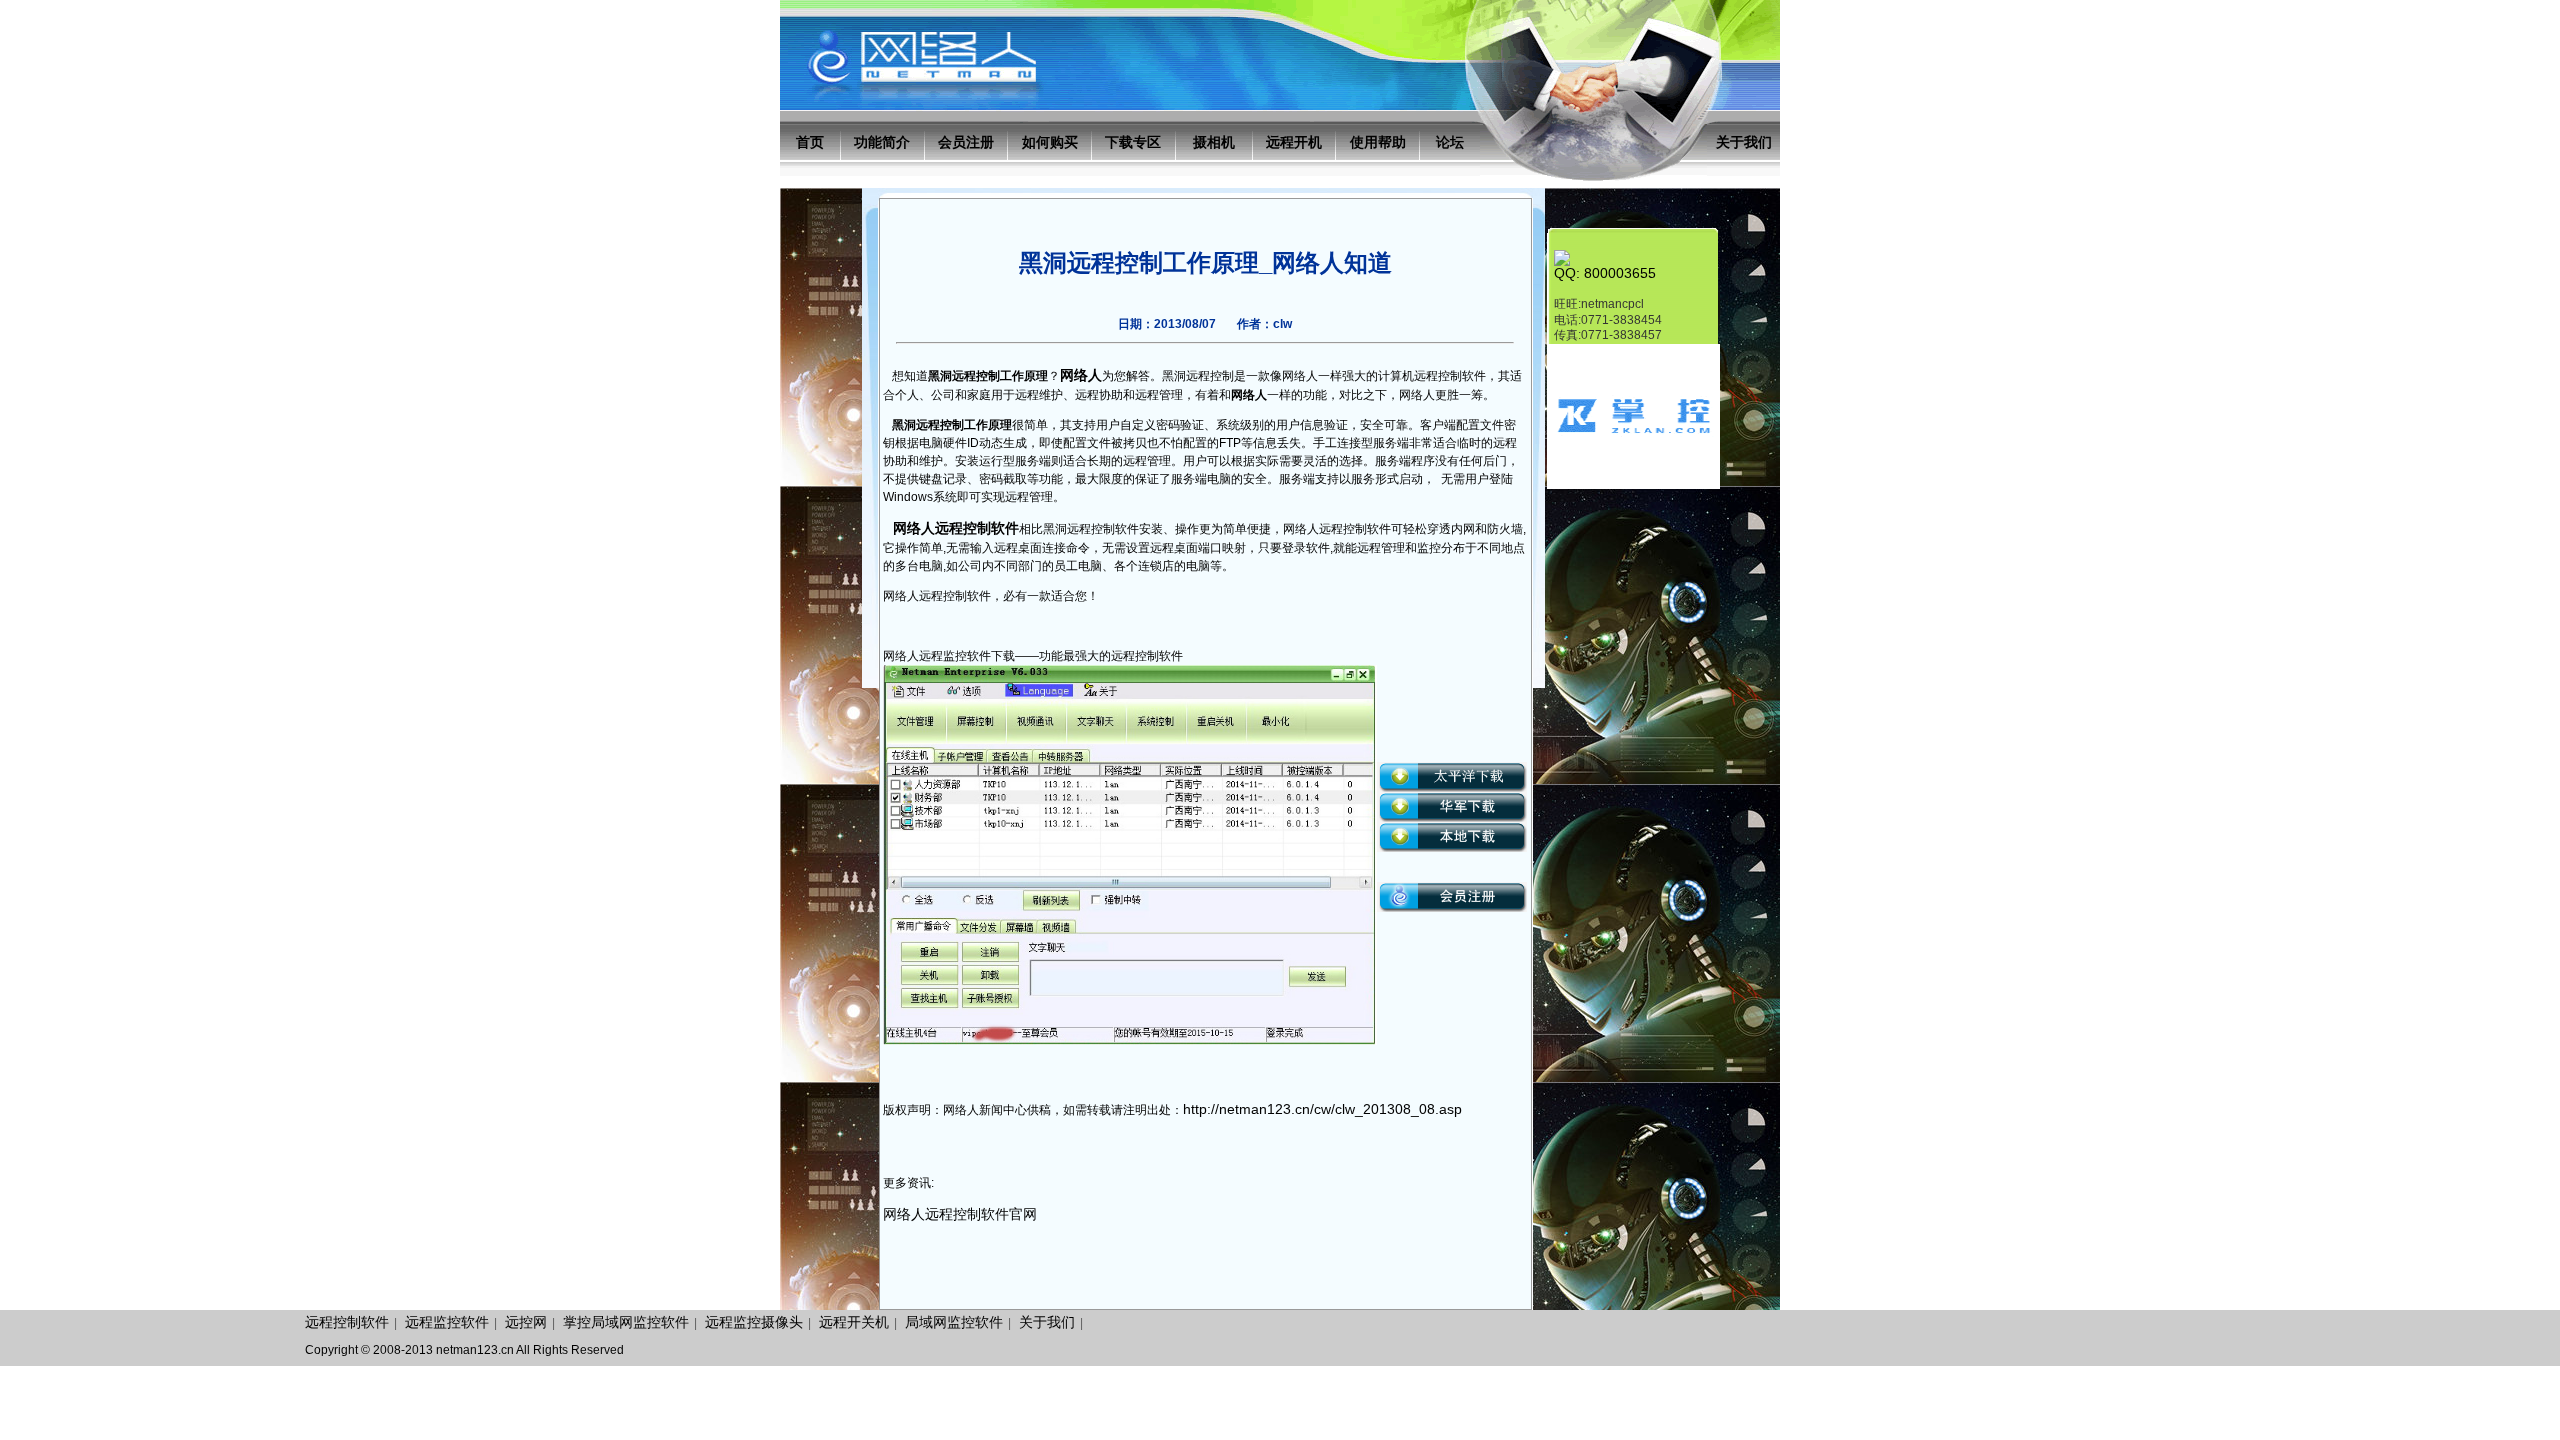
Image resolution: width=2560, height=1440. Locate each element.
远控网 (526, 1322)
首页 (810, 142)
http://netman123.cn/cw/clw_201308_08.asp (1322, 1109)
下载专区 (1133, 142)
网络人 (1081, 375)
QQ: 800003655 (1605, 273)
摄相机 (1214, 142)
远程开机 (1294, 142)
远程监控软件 (447, 1322)
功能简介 (882, 142)
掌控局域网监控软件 (626, 1322)
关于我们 (1744, 142)
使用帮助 (1378, 142)
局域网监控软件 (954, 1322)
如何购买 (1050, 142)
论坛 (1450, 142)
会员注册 (966, 142)
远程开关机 (854, 1322)
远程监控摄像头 (754, 1322)
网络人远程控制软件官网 (960, 1214)
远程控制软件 (347, 1322)
